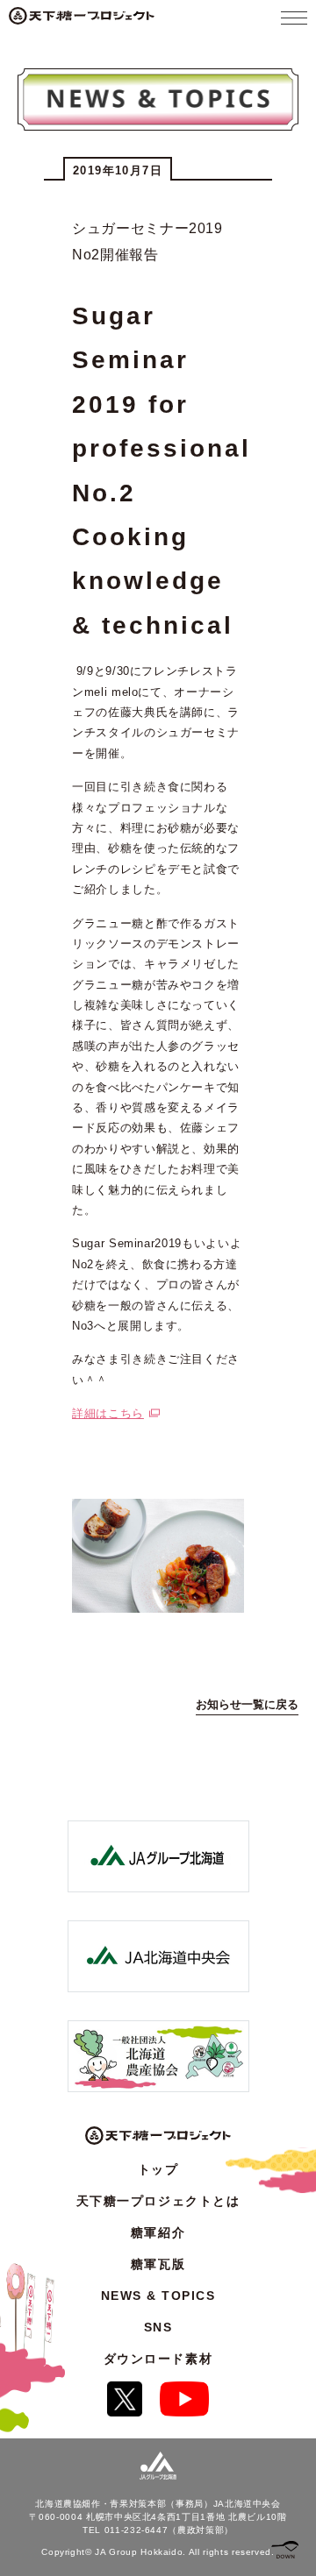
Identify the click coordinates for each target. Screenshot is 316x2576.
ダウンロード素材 (158, 2359)
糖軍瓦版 (158, 2264)
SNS (158, 2327)
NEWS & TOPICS (158, 2296)
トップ (158, 2169)
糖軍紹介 (158, 2232)
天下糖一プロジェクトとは (158, 2201)
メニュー (294, 18)
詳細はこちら (108, 1413)
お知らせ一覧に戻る (247, 1704)
